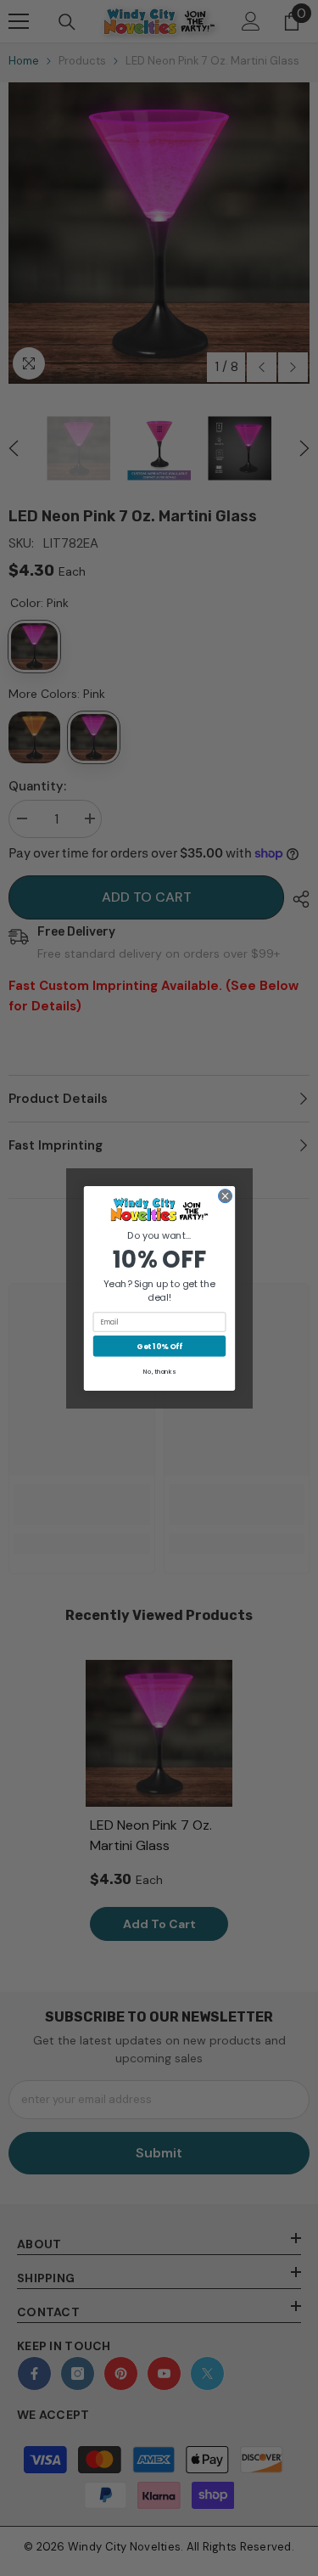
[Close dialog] (225, 1195)
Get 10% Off (159, 1345)
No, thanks (159, 1372)
